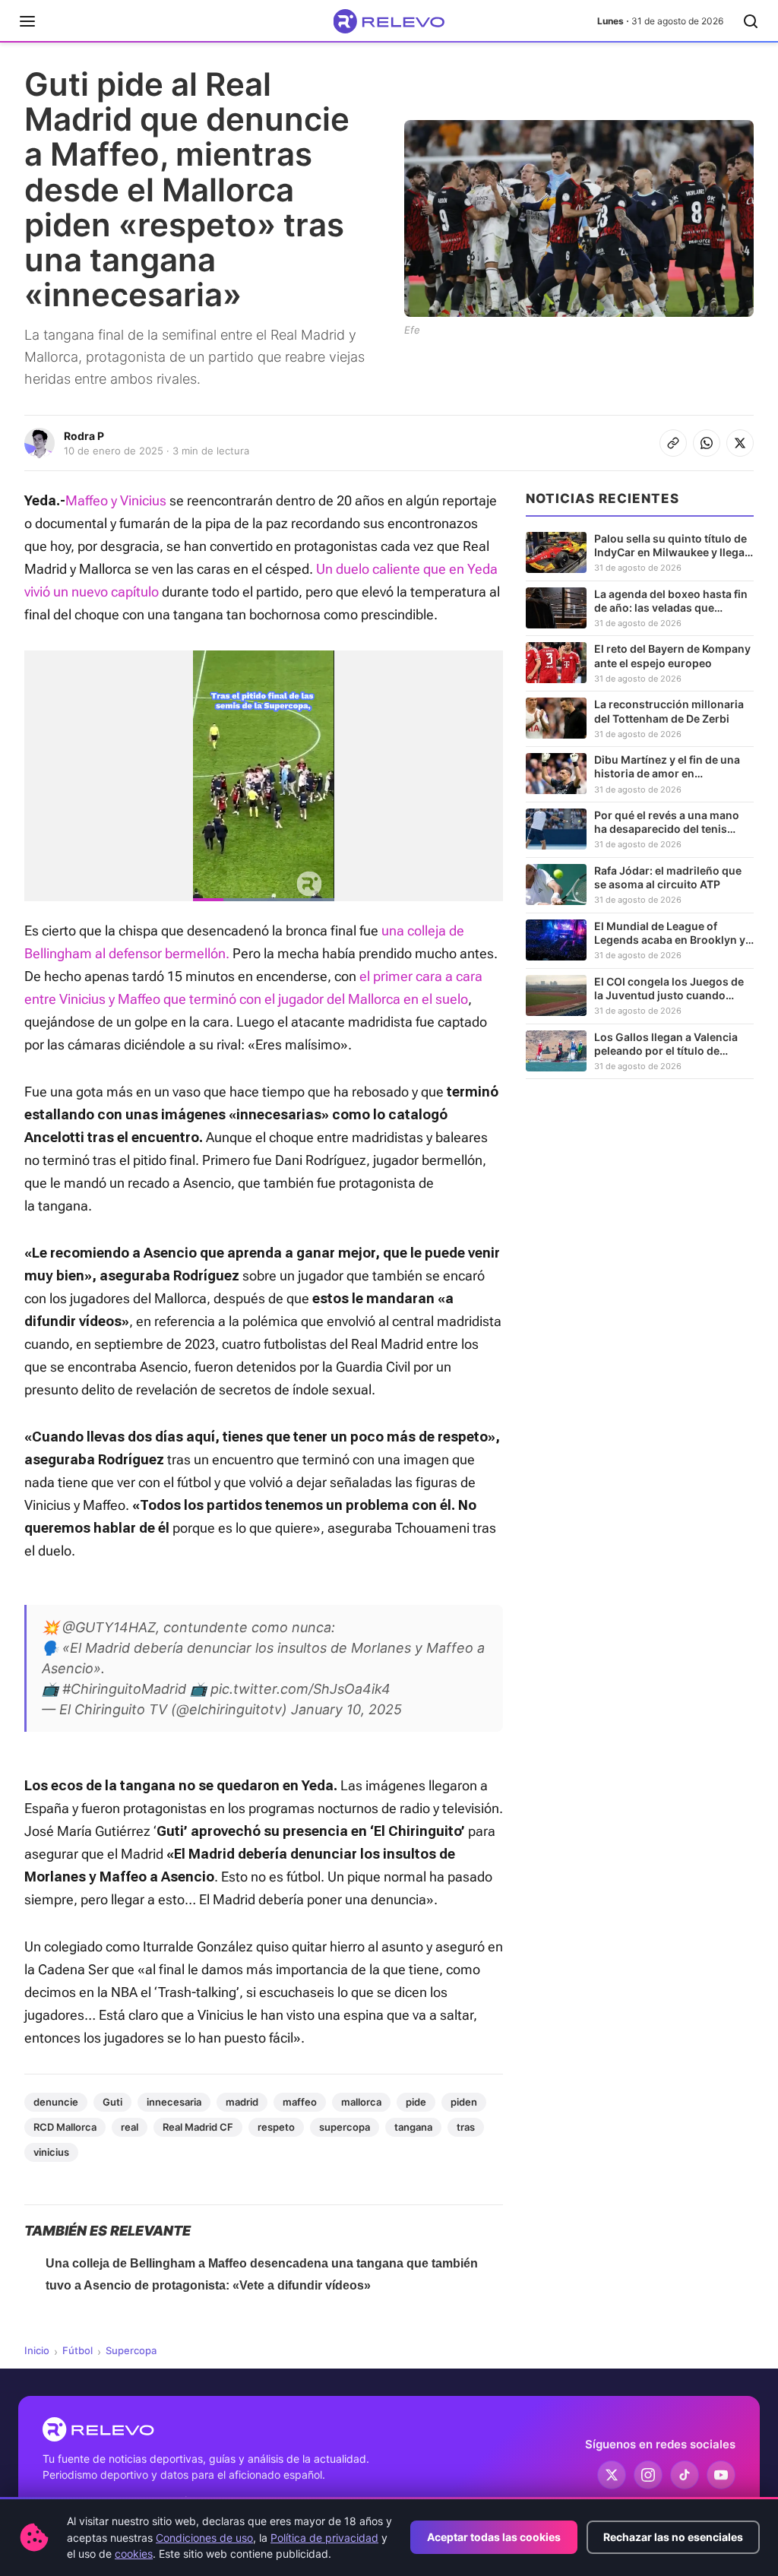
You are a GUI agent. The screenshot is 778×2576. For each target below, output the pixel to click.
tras (466, 2127)
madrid (242, 2102)
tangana (413, 2127)
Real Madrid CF (198, 2127)
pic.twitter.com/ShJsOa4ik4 (300, 1689)
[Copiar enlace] (673, 443)
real (130, 2127)
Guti (112, 2102)
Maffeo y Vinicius (116, 500)
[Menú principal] (27, 21)
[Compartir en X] (740, 443)
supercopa (345, 2127)
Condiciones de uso (204, 2538)
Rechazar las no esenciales (673, 2537)
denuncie (56, 2102)
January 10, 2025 (346, 1709)
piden (464, 2102)
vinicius (51, 2152)
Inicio (37, 2350)
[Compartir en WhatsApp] (707, 443)
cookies (134, 2554)
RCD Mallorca (65, 2127)
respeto (276, 2127)
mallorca (361, 2102)
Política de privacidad (324, 2538)
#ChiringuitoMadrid (124, 1689)
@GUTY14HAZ (109, 1627)
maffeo (300, 2102)
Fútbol (77, 2350)
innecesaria (174, 2102)
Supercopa (131, 2350)
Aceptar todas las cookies (494, 2537)
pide (416, 2102)
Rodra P (84, 436)
